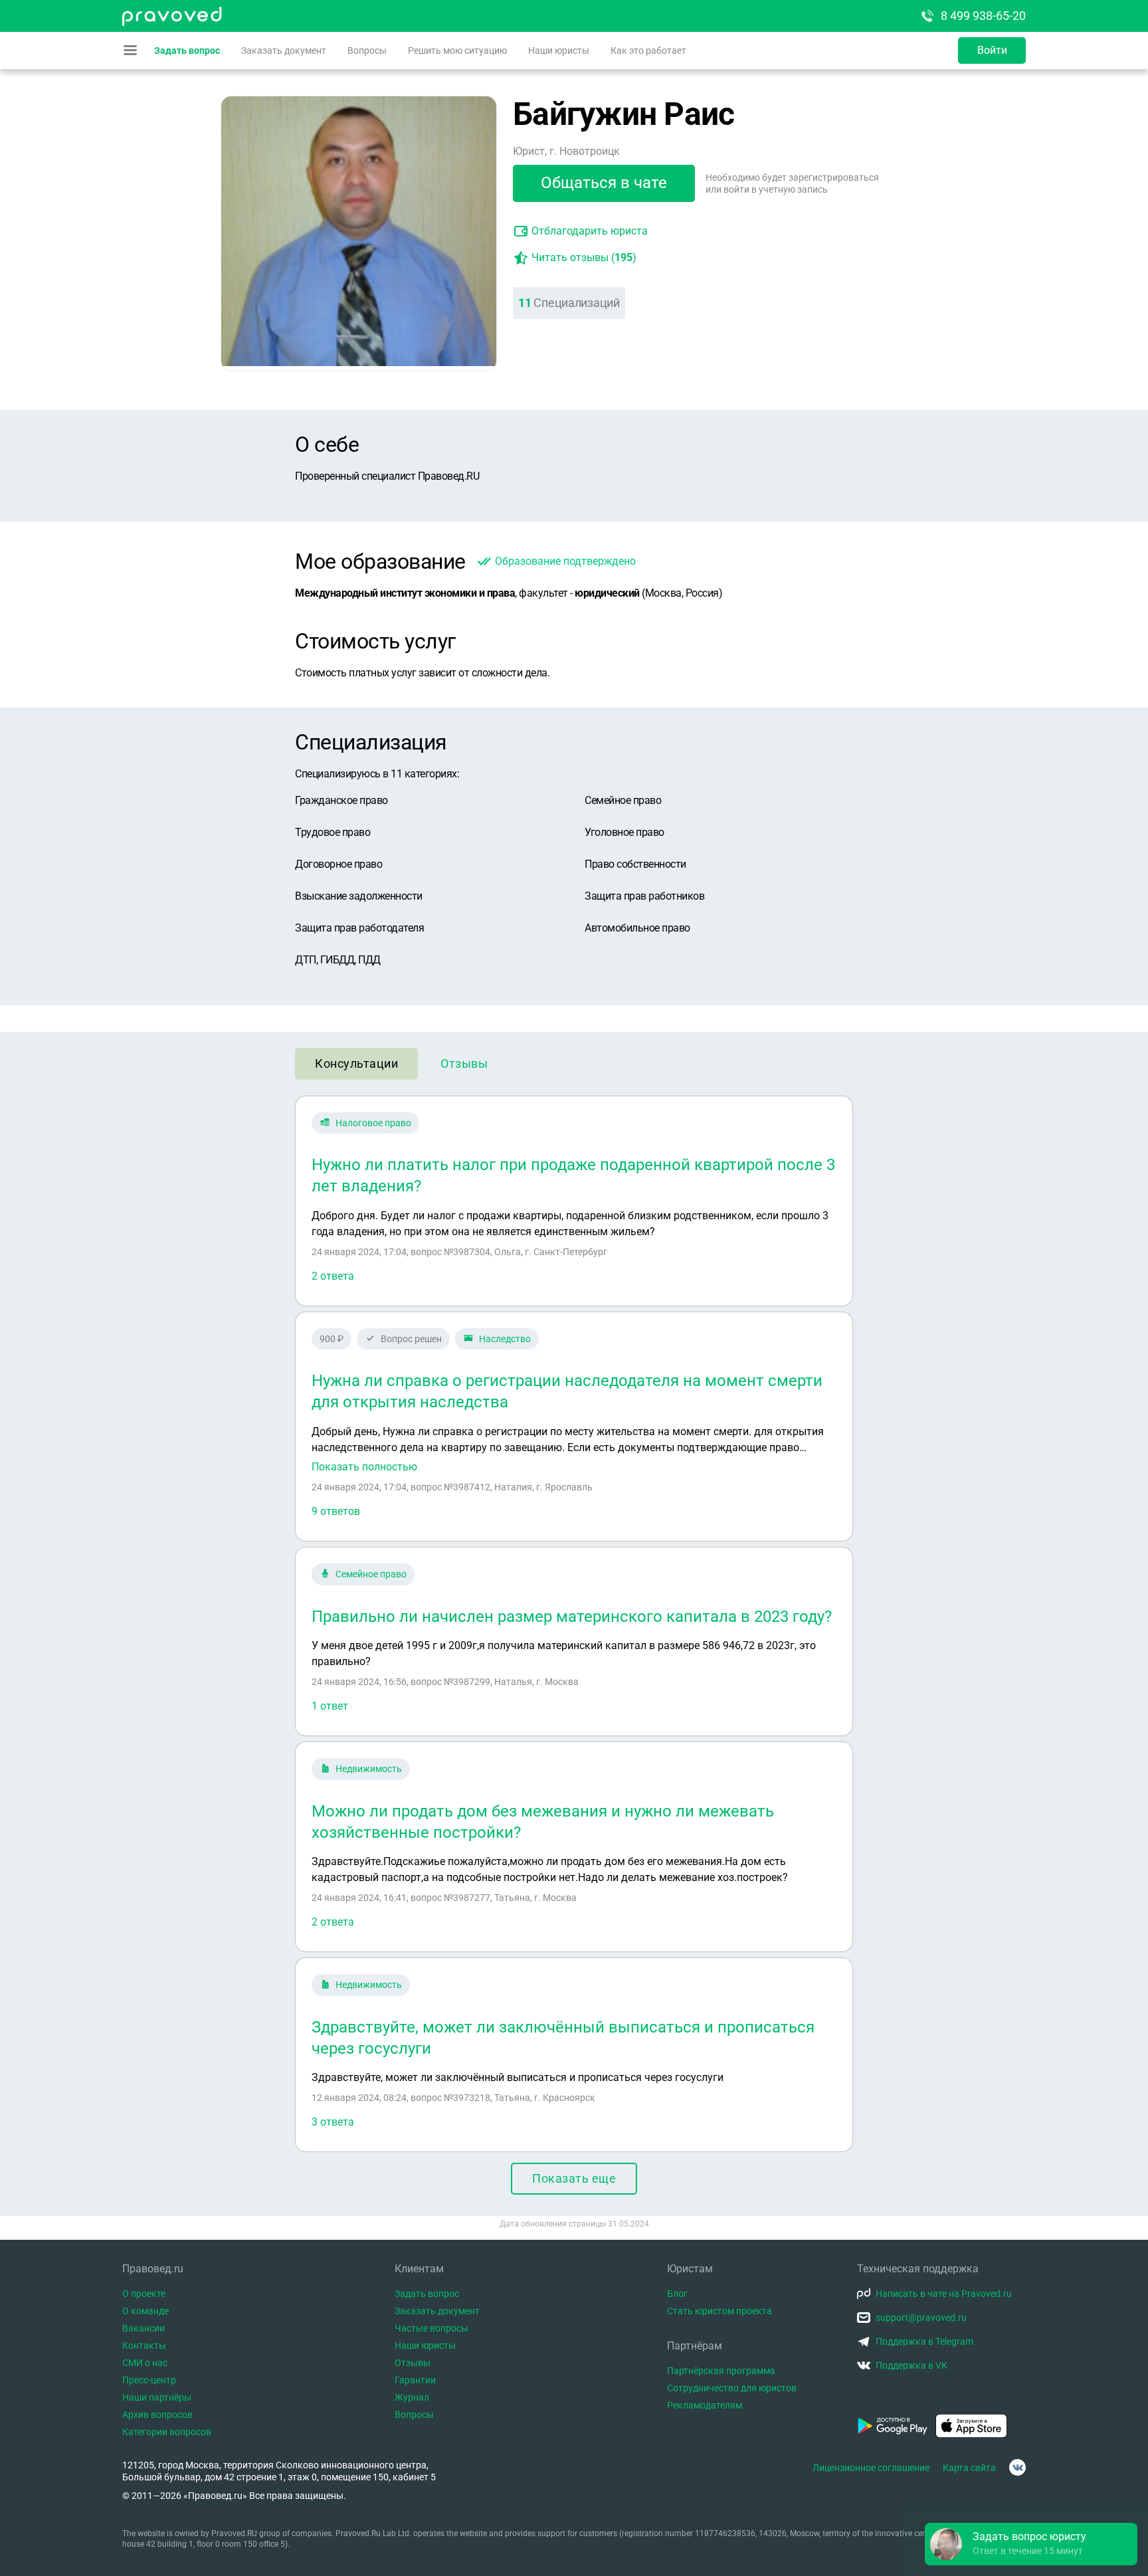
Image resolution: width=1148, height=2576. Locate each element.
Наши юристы (559, 50)
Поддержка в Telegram (924, 2341)
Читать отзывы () (584, 257)
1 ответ (330, 1706)
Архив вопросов (157, 2415)
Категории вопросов (167, 2432)
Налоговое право (373, 1123)
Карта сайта (969, 2468)
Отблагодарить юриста (590, 231)
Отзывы (464, 1063)
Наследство (505, 1339)
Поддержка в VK (911, 2365)
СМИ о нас (145, 2363)
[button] (1031, 2544)
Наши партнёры (157, 2397)
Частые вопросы (431, 2328)
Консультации (356, 1063)
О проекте (144, 2294)
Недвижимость (369, 1769)
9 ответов (336, 1511)
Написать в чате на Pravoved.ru (944, 2294)
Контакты (144, 2345)
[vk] (1017, 2467)
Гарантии (415, 2380)
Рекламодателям (705, 2405)
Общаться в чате (604, 183)
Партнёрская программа (721, 2371)
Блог (677, 2294)
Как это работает (648, 50)
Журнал (412, 2397)
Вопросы (367, 50)
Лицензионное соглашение (871, 2468)
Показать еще (574, 2178)
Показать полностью (364, 1467)
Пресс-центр (149, 2380)
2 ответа (333, 1276)
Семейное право (371, 1574)
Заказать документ (284, 50)
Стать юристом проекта (719, 2311)
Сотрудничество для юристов (732, 2388)
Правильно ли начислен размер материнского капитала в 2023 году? (572, 1617)
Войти (992, 50)
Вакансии (143, 2328)
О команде (145, 2311)
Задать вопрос (187, 50)
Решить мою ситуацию (457, 50)
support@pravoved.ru (921, 2318)
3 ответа (333, 2122)
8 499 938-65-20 (983, 16)
